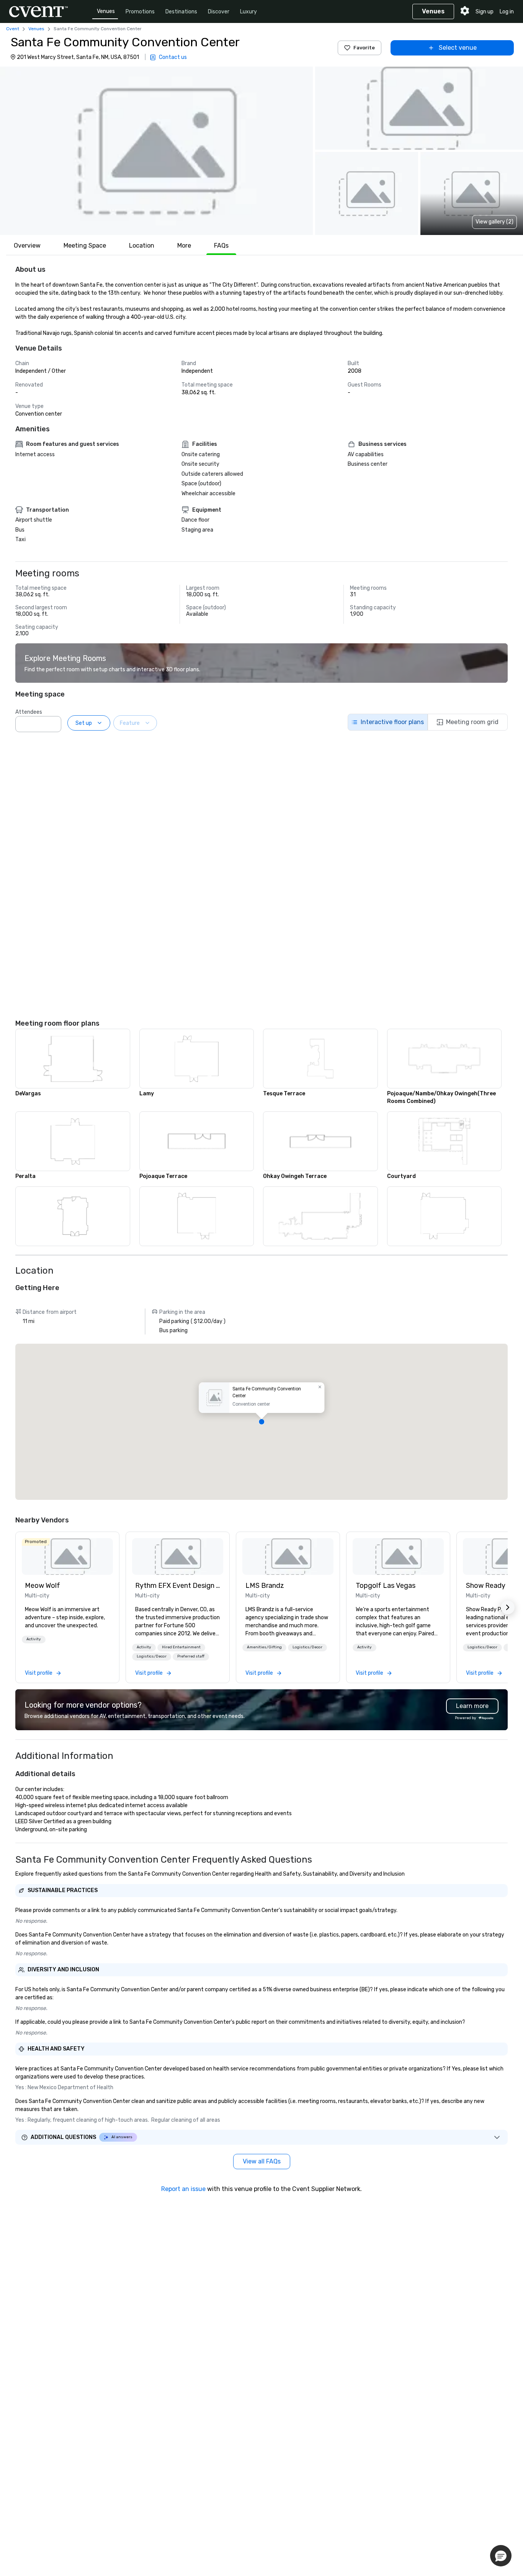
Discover (219, 12)
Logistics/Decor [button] (152, 1656)
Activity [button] (34, 1639)
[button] (156, 151)
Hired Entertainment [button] (181, 1647)
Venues (106, 11)
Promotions (140, 12)
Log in (507, 12)
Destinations (181, 12)
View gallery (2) (494, 222)
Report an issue (183, 2189)
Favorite (364, 48)
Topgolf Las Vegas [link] (386, 1586)
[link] (67, 1556)
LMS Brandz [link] (265, 1586)
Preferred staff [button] (191, 1656)
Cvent (13, 29)
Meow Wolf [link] (42, 1586)
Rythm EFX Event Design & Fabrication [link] (178, 1586)
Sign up (485, 12)
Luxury (248, 12)
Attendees (29, 712)
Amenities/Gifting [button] (264, 1647)
